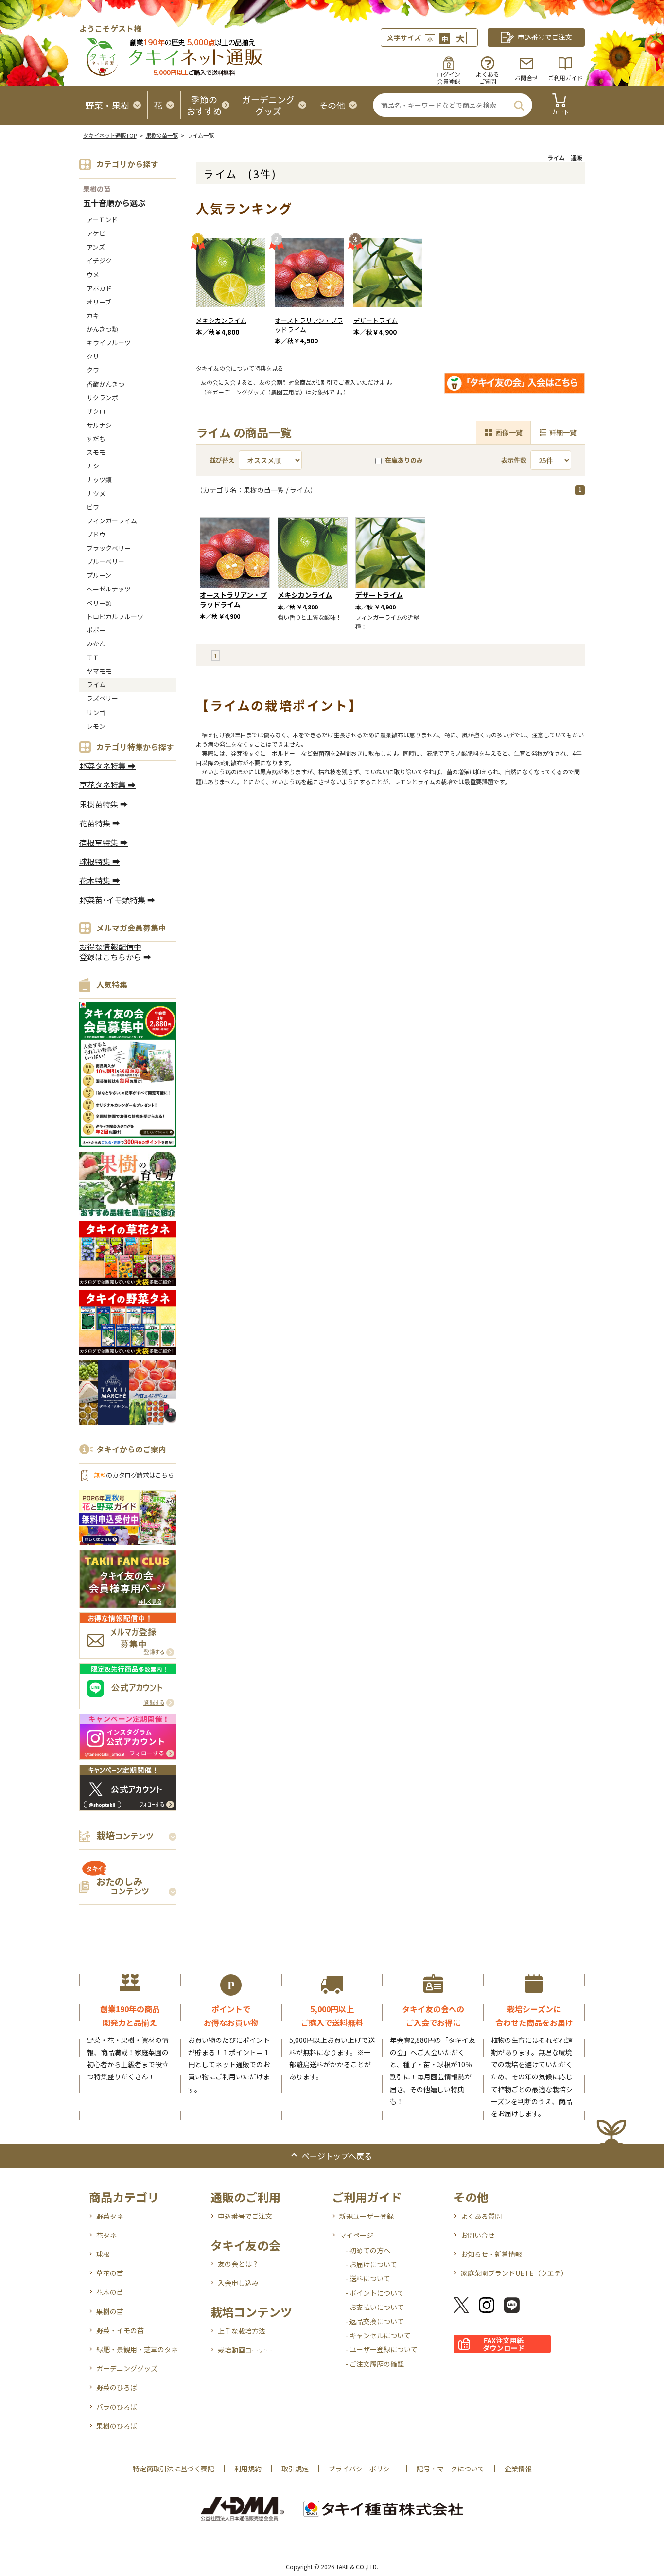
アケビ (96, 233)
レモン (96, 726)
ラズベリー (102, 698)
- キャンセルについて (378, 2335)
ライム (96, 685)
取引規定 (295, 2469)
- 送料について (368, 2278)
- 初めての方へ (368, 2250)
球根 (103, 2254)
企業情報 (518, 2469)
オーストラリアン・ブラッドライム (309, 325)
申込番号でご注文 (245, 2216)
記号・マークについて (451, 2469)
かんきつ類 (102, 329)
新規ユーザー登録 (367, 2216)
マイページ (356, 2235)
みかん (96, 644)
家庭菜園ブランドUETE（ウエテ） (514, 2273)
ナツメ (96, 493)
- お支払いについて (375, 2307)
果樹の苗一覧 (162, 135)
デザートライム (376, 320)
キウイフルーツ (109, 343)
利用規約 (248, 2469)
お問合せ (526, 78)
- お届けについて (371, 2264)
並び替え (222, 460)
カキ (93, 315)
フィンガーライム (112, 521)
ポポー (96, 630)
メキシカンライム (221, 320)
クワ (93, 370)
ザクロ (96, 411)
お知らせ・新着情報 (491, 2254)
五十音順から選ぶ (114, 204)
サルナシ (99, 425)
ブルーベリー (105, 562)
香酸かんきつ (105, 384)
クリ (93, 356)
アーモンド (102, 220)
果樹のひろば (117, 2426)
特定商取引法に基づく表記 (174, 2469)
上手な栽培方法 (242, 2331)
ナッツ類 (99, 479)
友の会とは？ (238, 2264)
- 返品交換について (375, 2321)
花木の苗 (110, 2292)
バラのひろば (117, 2407)
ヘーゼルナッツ (109, 589)
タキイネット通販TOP (110, 135)
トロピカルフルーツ (115, 617)
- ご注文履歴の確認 (375, 2364)
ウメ (93, 275)
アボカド (99, 288)
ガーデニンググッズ (127, 2368)
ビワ (93, 507)
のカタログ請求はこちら (134, 1475)
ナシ (93, 466)
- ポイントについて (375, 2293)
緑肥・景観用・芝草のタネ (137, 2349)
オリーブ (99, 302)
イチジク (99, 260)
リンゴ (96, 712)
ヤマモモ (99, 671)
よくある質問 (481, 2216)
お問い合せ (478, 2235)
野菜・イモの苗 (120, 2330)
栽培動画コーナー (245, 2350)
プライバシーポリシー (363, 2469)
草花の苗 (110, 2273)
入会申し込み (238, 2283)
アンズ (96, 247)
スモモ (96, 452)
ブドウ (96, 534)
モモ (93, 657)
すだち (96, 438)
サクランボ (102, 398)
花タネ (106, 2235)
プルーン (99, 575)
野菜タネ (110, 2216)
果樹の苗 (97, 189)
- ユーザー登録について (381, 2349)
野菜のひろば (117, 2387)
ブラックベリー (109, 548)
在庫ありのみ (404, 460)
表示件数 (514, 460)
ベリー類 (99, 603)
